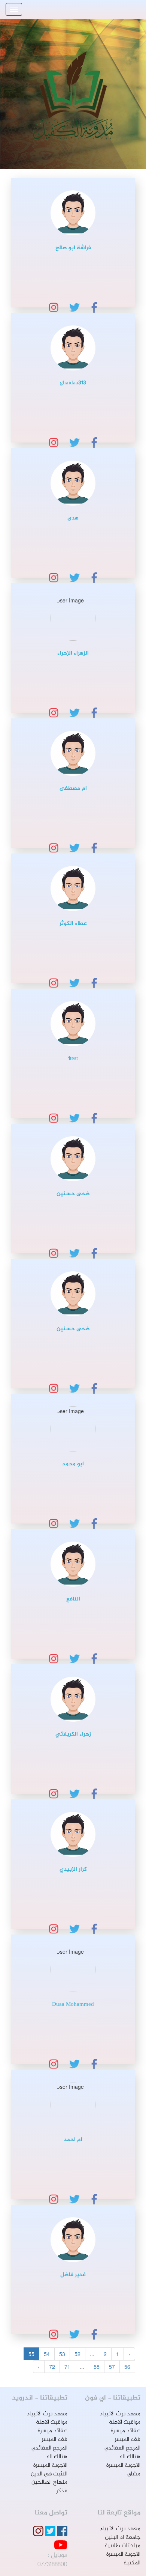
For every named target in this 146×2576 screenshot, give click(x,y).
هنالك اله (130, 2457)
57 (112, 2367)
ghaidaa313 (73, 383)
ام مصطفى (73, 788)
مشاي (134, 2474)
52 (77, 2354)
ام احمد (73, 2140)
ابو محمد (73, 1464)
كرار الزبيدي (73, 1869)
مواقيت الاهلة (125, 2422)
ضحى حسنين (73, 1194)
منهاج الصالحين (49, 2482)
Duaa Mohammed (73, 2005)
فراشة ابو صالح (73, 248)
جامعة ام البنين (123, 2538)
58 (97, 2367)
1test (73, 1059)
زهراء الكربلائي (73, 1734)
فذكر (62, 2491)
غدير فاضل (73, 2275)
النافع (73, 1599)
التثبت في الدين (49, 2474)
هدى (73, 518)
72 (52, 2367)
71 (67, 2367)
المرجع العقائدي (122, 2448)
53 (62, 2354)
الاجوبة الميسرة (123, 2465)
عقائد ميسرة (126, 2431)
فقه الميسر (127, 2440)
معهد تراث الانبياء (120, 2414)
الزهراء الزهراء (73, 653)
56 (127, 2367)
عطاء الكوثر (73, 924)
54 (47, 2354)
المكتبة (132, 2563)
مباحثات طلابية (122, 2546)
